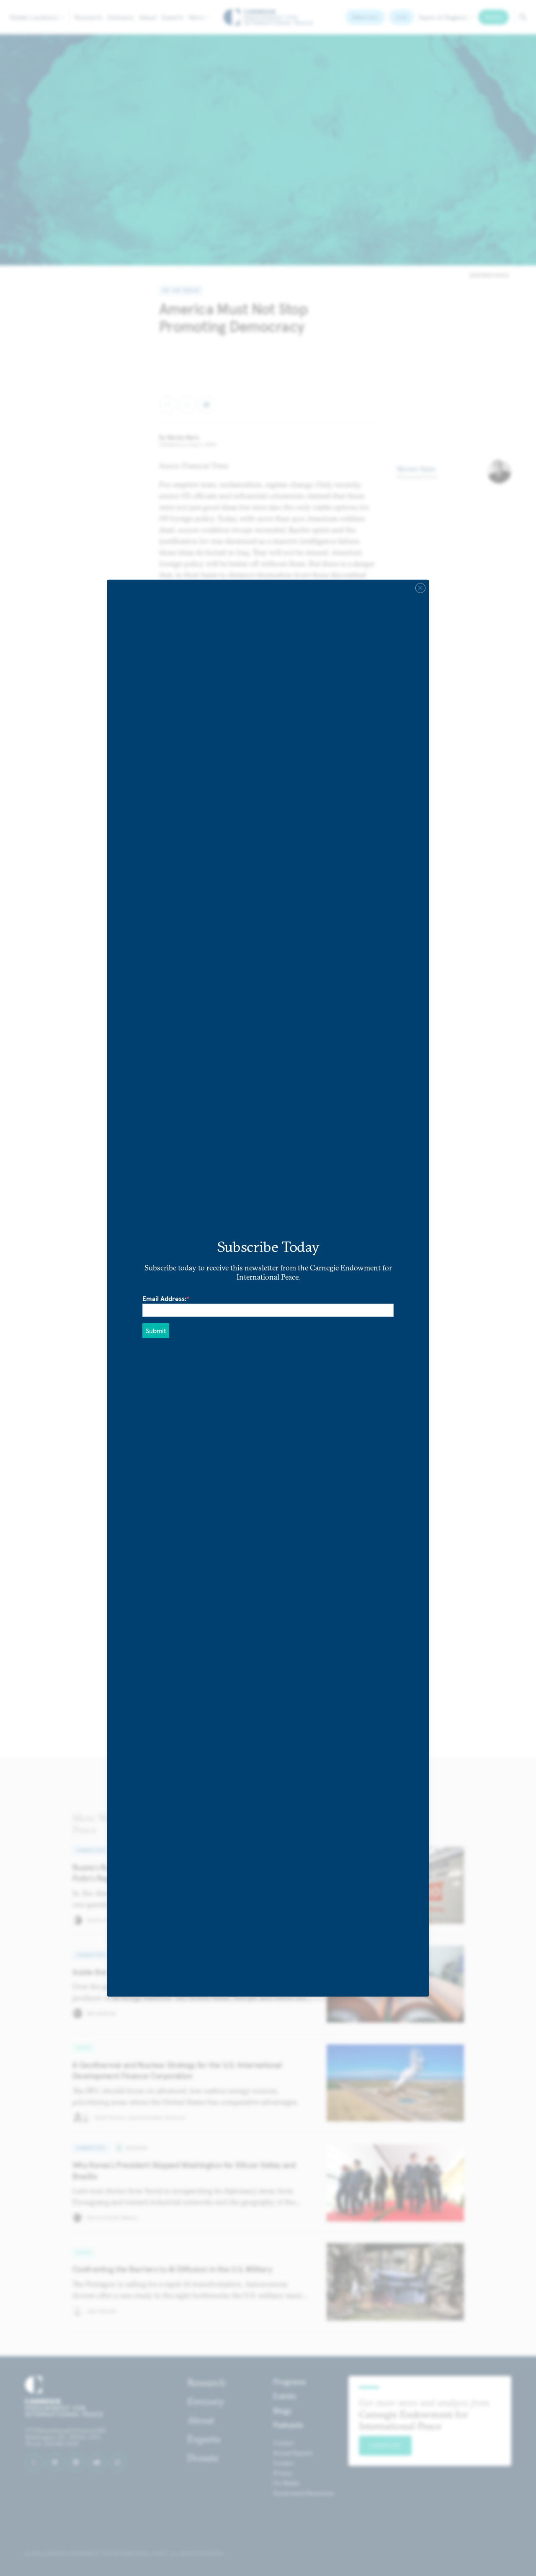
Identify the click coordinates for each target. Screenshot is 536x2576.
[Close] (420, 588)
